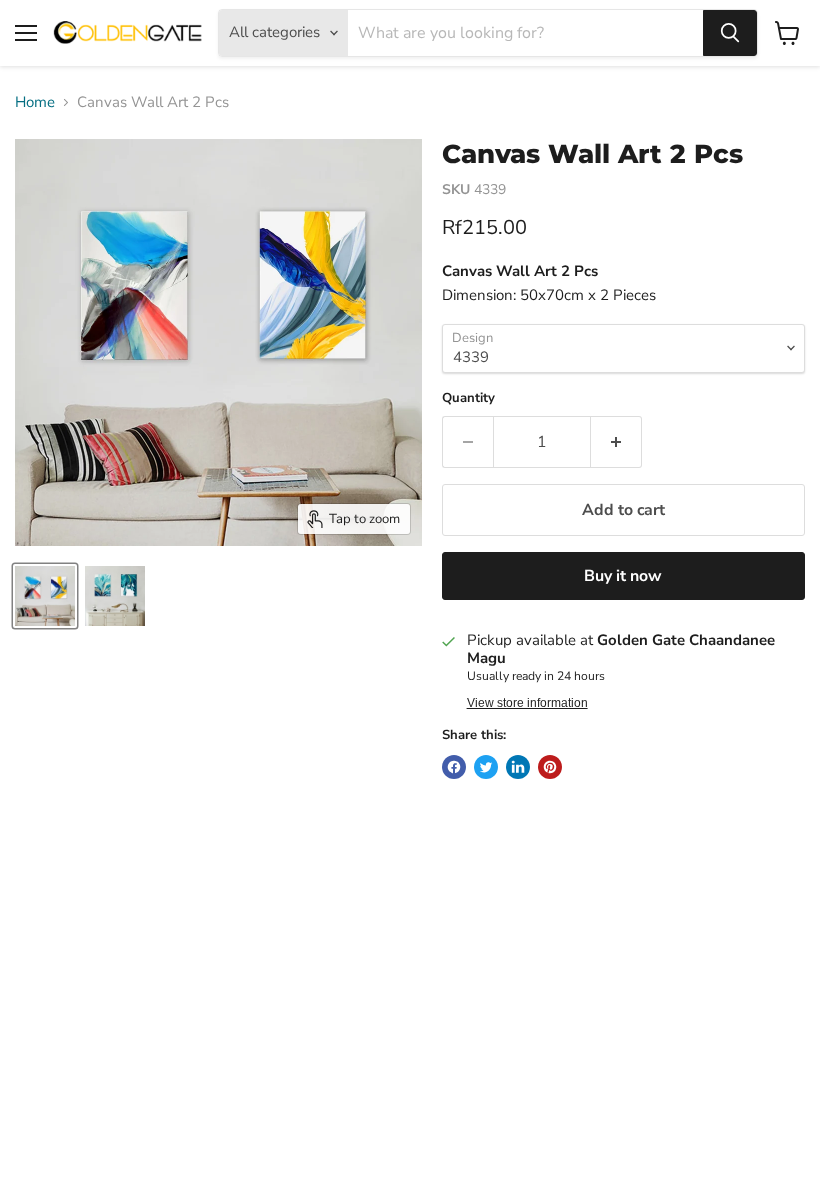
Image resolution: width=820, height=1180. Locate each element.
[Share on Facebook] (454, 767)
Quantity (468, 398)
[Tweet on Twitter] (486, 767)
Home (35, 102)
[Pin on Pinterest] (550, 767)
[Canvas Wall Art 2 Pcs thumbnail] (45, 596)
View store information (527, 703)
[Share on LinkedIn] (518, 767)
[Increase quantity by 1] (616, 442)
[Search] (730, 33)
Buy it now (623, 576)
